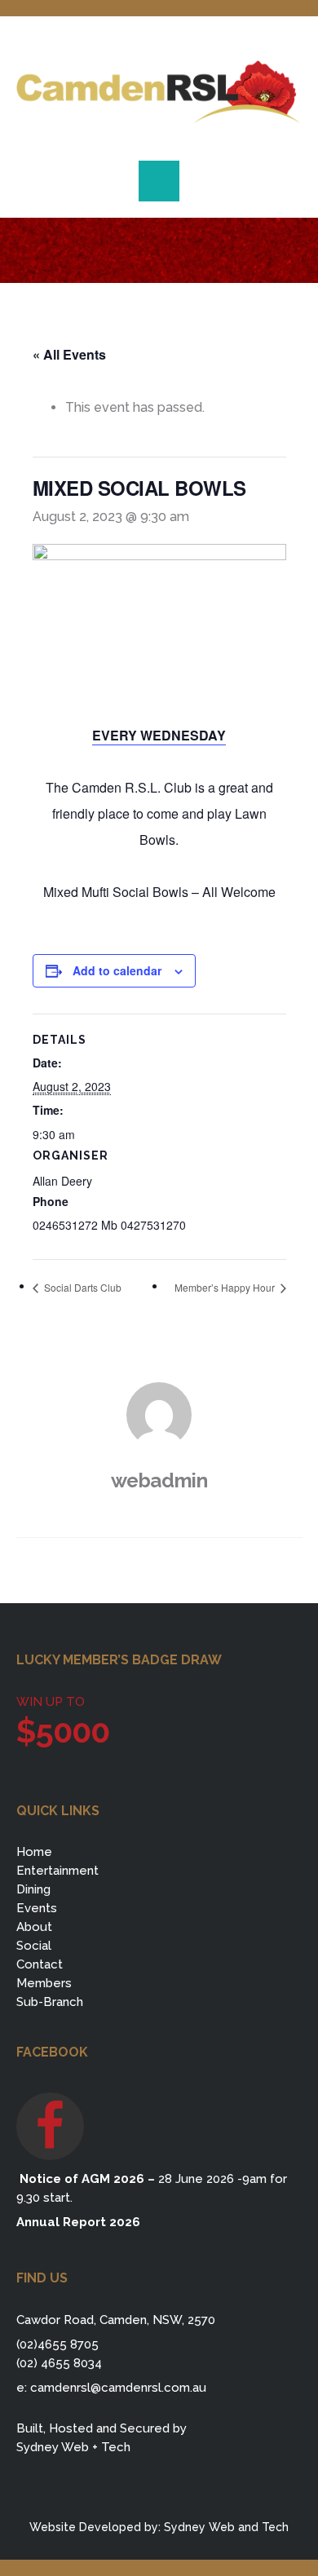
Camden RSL (159, 92)
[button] (159, 181)
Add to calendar (117, 970)
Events (37, 1908)
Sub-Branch (50, 2002)
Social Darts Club (82, 1287)
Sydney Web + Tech (73, 2447)
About (34, 1927)
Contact (40, 1964)
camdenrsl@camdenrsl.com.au (118, 2388)
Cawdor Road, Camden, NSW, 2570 (116, 2320)
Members (44, 1983)
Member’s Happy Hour (226, 1287)
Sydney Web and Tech (226, 2527)
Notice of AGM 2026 (80, 2179)
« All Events (69, 354)
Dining (33, 1889)
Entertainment (57, 1871)
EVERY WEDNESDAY (159, 735)
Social (34, 1946)
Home (34, 1852)
